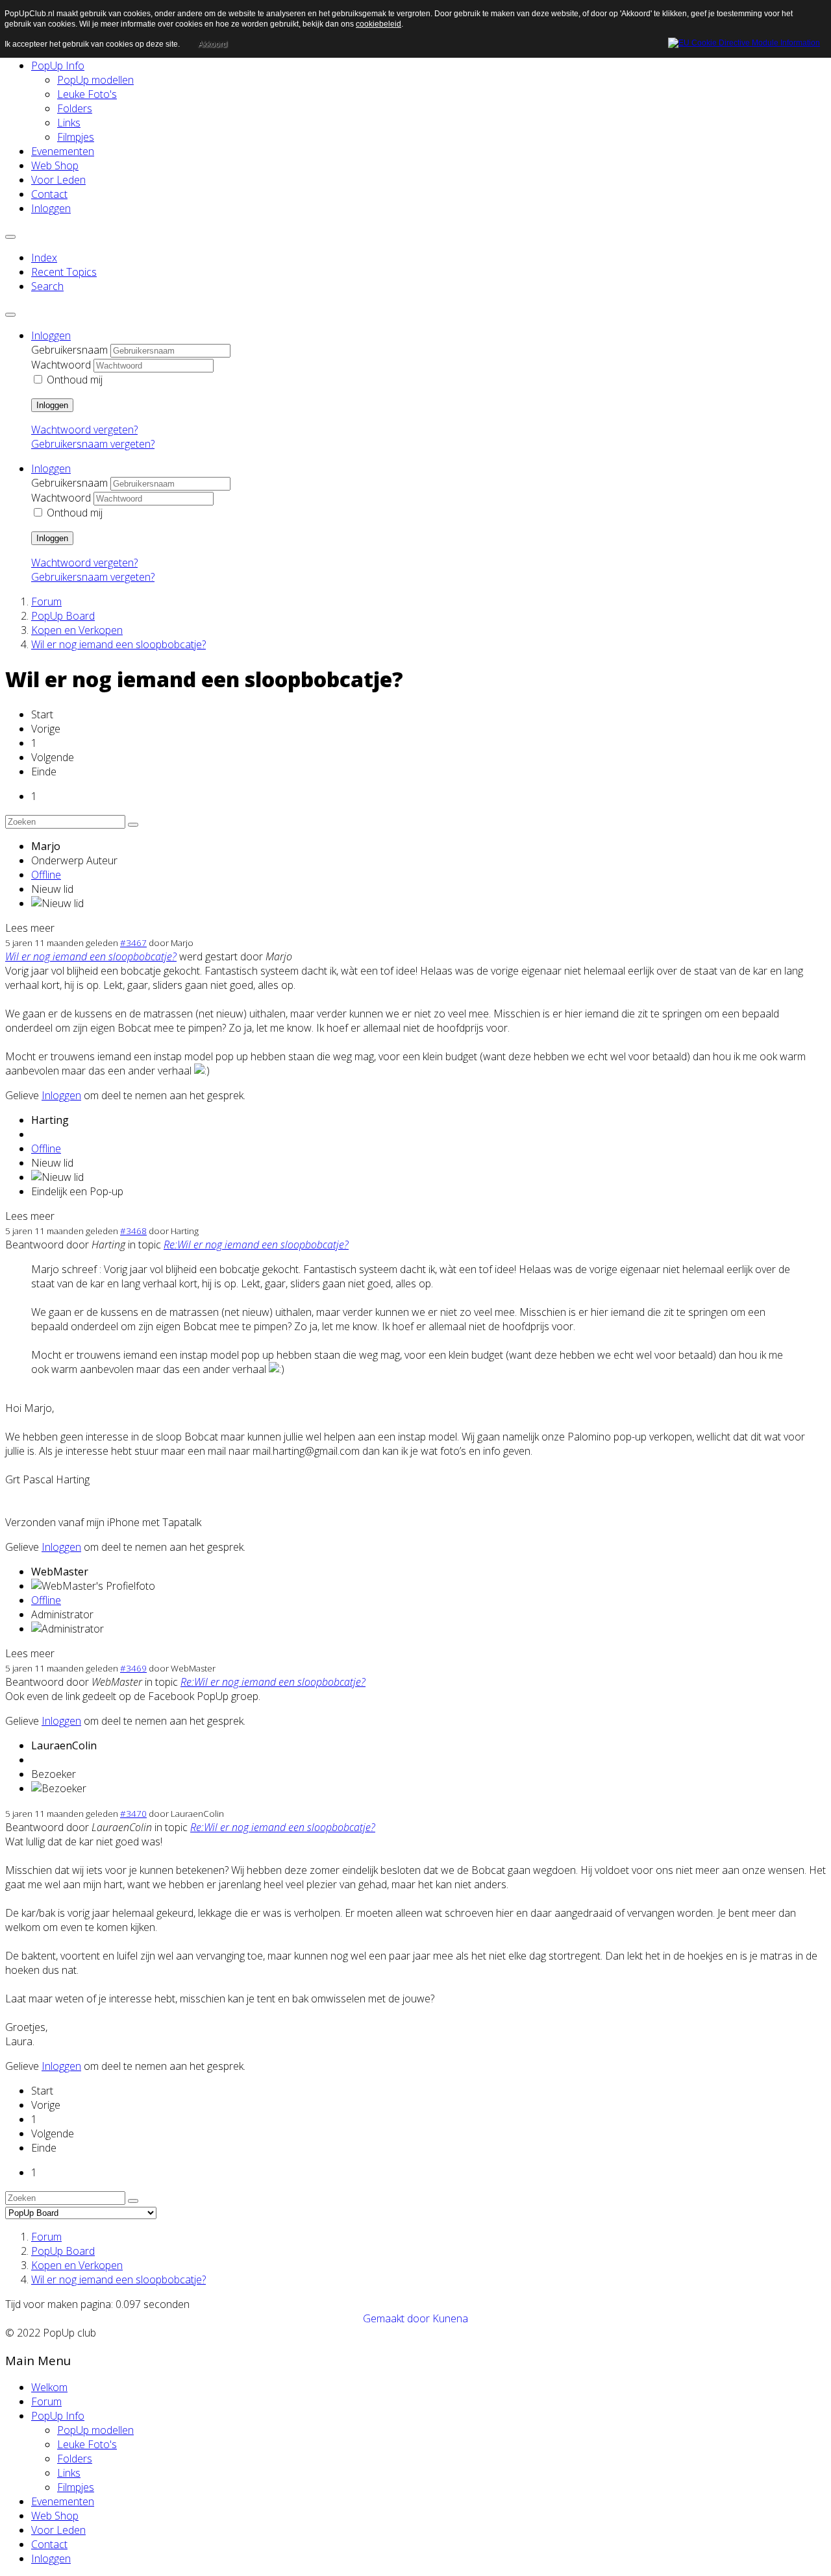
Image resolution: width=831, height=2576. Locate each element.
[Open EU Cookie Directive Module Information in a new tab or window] (744, 41)
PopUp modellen (95, 80)
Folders (75, 108)
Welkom (49, 2387)
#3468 (133, 1231)
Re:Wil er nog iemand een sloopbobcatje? (256, 1245)
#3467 (133, 943)
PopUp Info (58, 66)
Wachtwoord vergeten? (84, 430)
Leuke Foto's (87, 94)
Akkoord (213, 44)
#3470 (133, 1814)
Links (69, 123)
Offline (46, 875)
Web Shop (55, 165)
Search (47, 286)
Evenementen (63, 151)
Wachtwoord (61, 365)
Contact (49, 194)
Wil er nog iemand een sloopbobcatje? (91, 956)
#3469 (133, 1668)
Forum (46, 2401)
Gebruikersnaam (69, 350)
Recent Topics (64, 272)
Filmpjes (76, 137)
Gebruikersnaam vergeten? (93, 444)
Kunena (450, 2318)
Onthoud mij (75, 380)
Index (44, 258)
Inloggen (51, 208)
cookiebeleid (378, 24)
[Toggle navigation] (10, 237)
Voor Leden (58, 180)
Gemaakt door (398, 2318)
